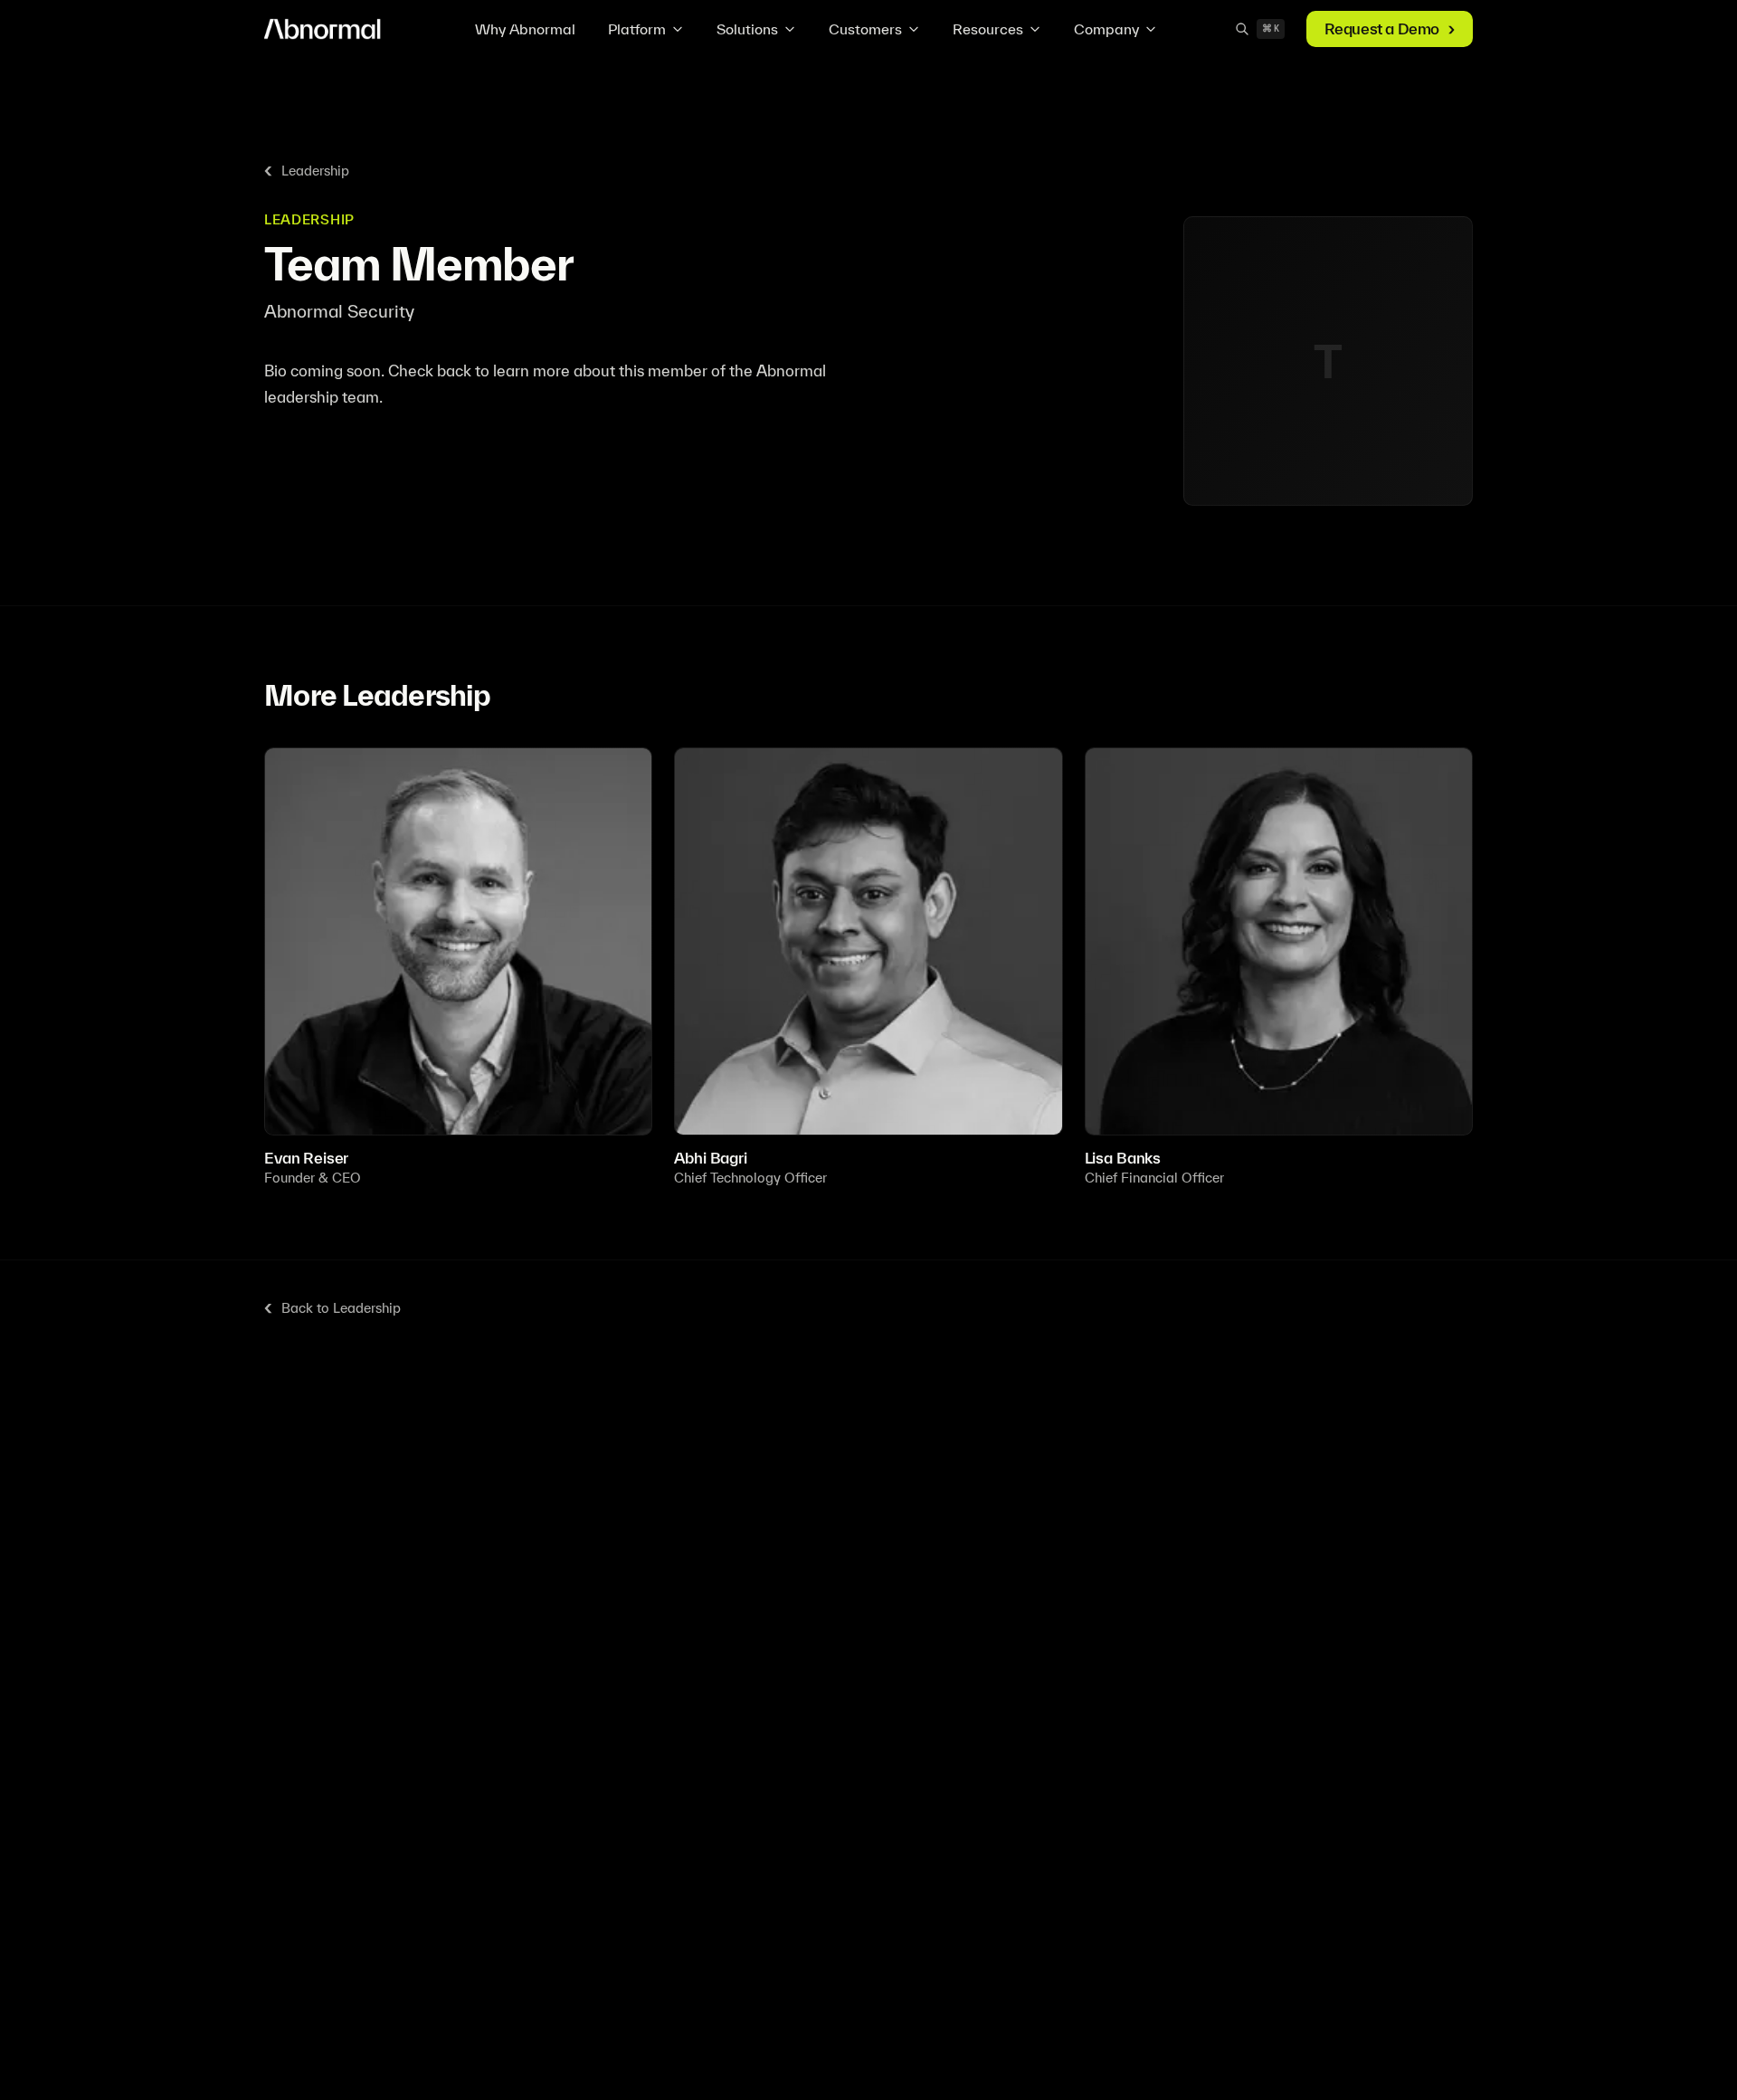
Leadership (315, 171)
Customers (865, 29)
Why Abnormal (525, 29)
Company (1106, 29)
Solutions (747, 29)
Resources (988, 29)
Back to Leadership (341, 1308)
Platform (637, 29)
